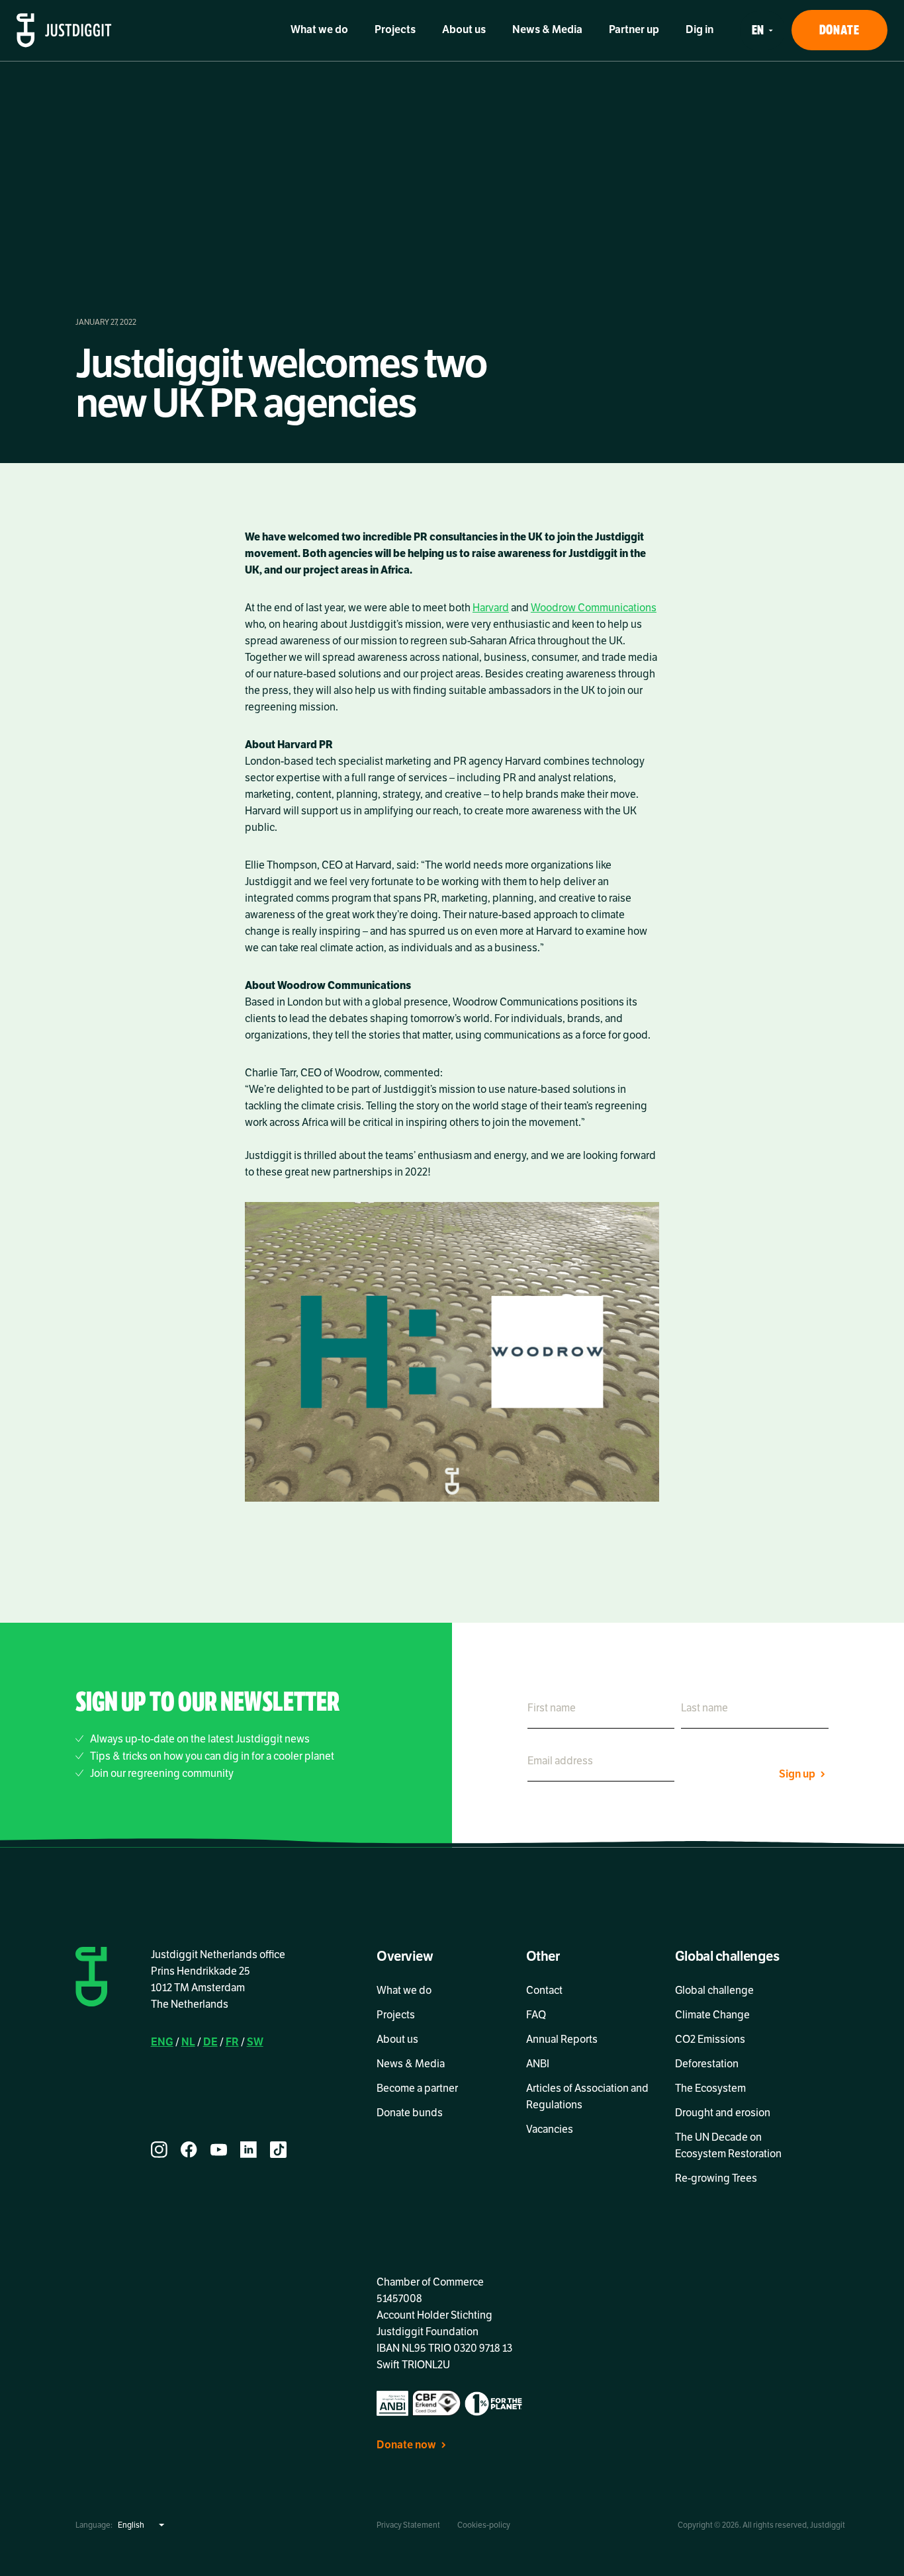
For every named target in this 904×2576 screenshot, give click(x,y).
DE (210, 2042)
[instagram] (159, 2150)
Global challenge (714, 1991)
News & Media (547, 30)
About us (464, 30)
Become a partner (417, 2088)
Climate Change (712, 2015)
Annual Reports (562, 2039)
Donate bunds (410, 2113)
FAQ (536, 2015)
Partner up (634, 30)
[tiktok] (278, 2150)
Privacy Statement (408, 2525)
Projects (395, 30)
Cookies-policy (484, 2525)
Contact (544, 1991)
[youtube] (219, 2150)
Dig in (700, 30)
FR (232, 2042)
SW (255, 2042)
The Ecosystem (710, 2088)
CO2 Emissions (710, 2039)
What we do (319, 30)
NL (188, 2042)
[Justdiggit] (64, 30)
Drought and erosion (723, 2113)
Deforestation (707, 2064)
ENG (162, 2042)
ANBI (538, 2064)
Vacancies (550, 2129)
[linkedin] (249, 2150)
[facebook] (189, 2150)
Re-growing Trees (716, 2178)
